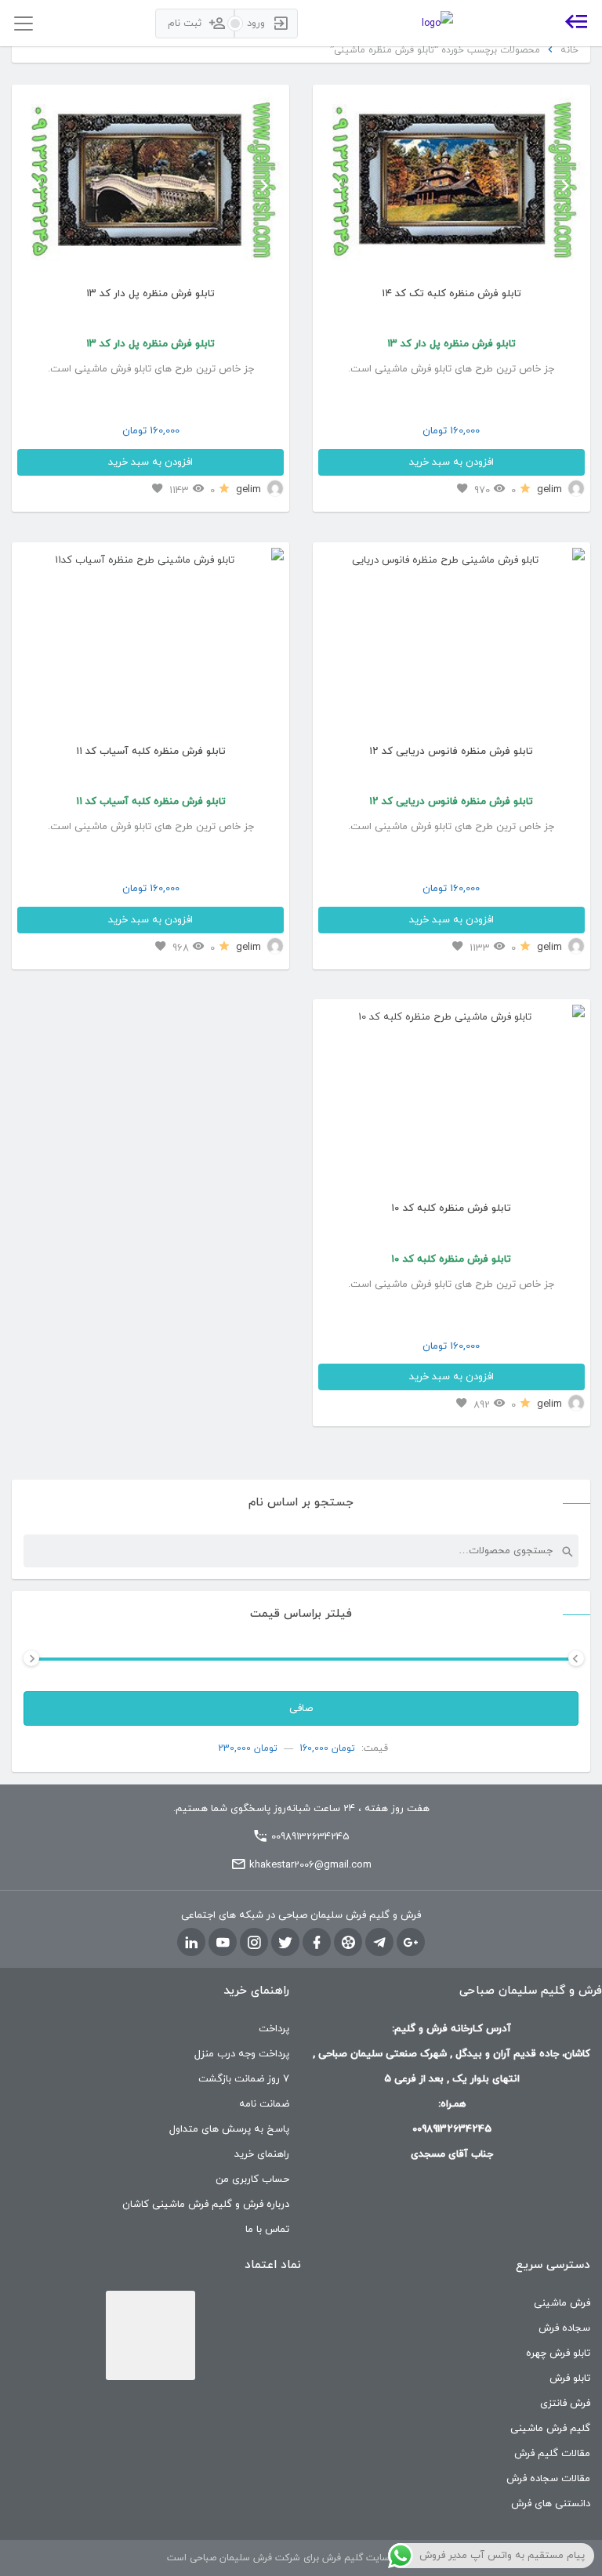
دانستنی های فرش (551, 2504)
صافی (301, 1708)
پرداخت (274, 2029)
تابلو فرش (570, 2379)
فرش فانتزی (565, 2404)
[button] (338, 185)
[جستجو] (567, 1551)
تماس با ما (267, 2230)
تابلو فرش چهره (558, 2353)
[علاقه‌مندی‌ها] (462, 489)
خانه (569, 50)
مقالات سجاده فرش (548, 2479)
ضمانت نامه (264, 2104)
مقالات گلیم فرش (552, 2454)
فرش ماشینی (562, 2303)
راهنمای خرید (262, 2154)
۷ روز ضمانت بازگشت (244, 2079)
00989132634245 (310, 1837)
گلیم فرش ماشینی (550, 2429)
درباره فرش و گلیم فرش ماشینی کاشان (206, 2205)
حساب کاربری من (252, 2179)
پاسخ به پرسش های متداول (229, 2129)
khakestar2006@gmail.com (310, 1865)
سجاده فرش (564, 2328)
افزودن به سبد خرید (451, 462)
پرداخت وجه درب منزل (242, 2054)
